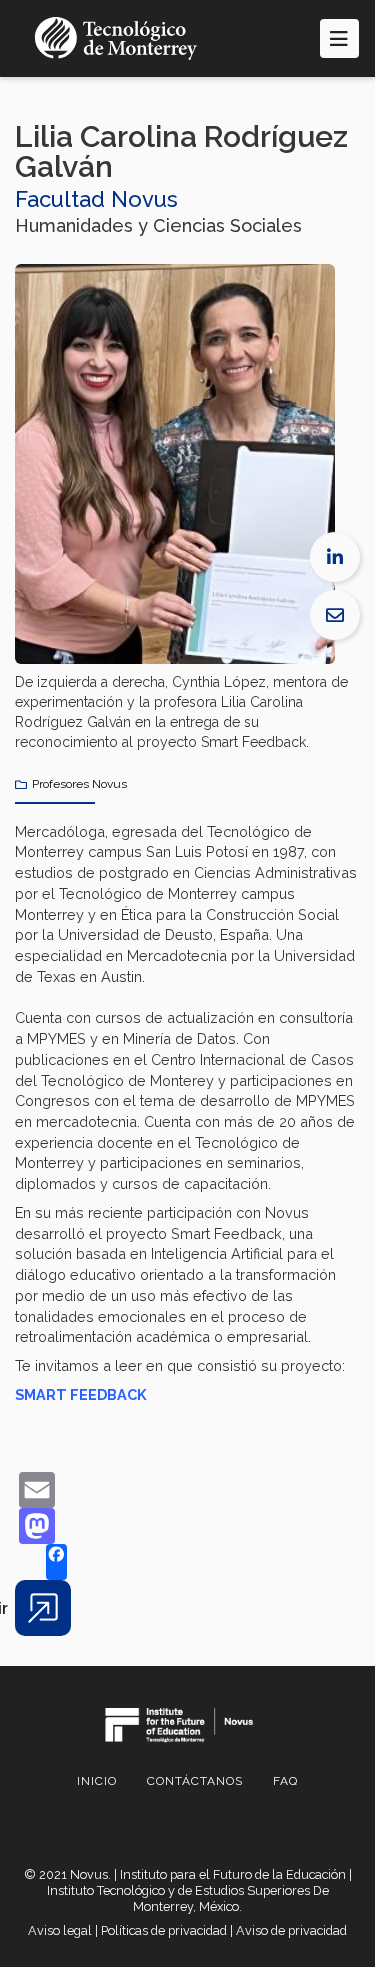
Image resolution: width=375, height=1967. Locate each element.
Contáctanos (195, 1781)
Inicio (97, 1781)
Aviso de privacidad (291, 1930)
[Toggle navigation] (339, 38)
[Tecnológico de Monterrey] (116, 38)
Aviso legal (60, 1930)
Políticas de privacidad (164, 1930)
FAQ (285, 1781)
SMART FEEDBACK (81, 1394)
